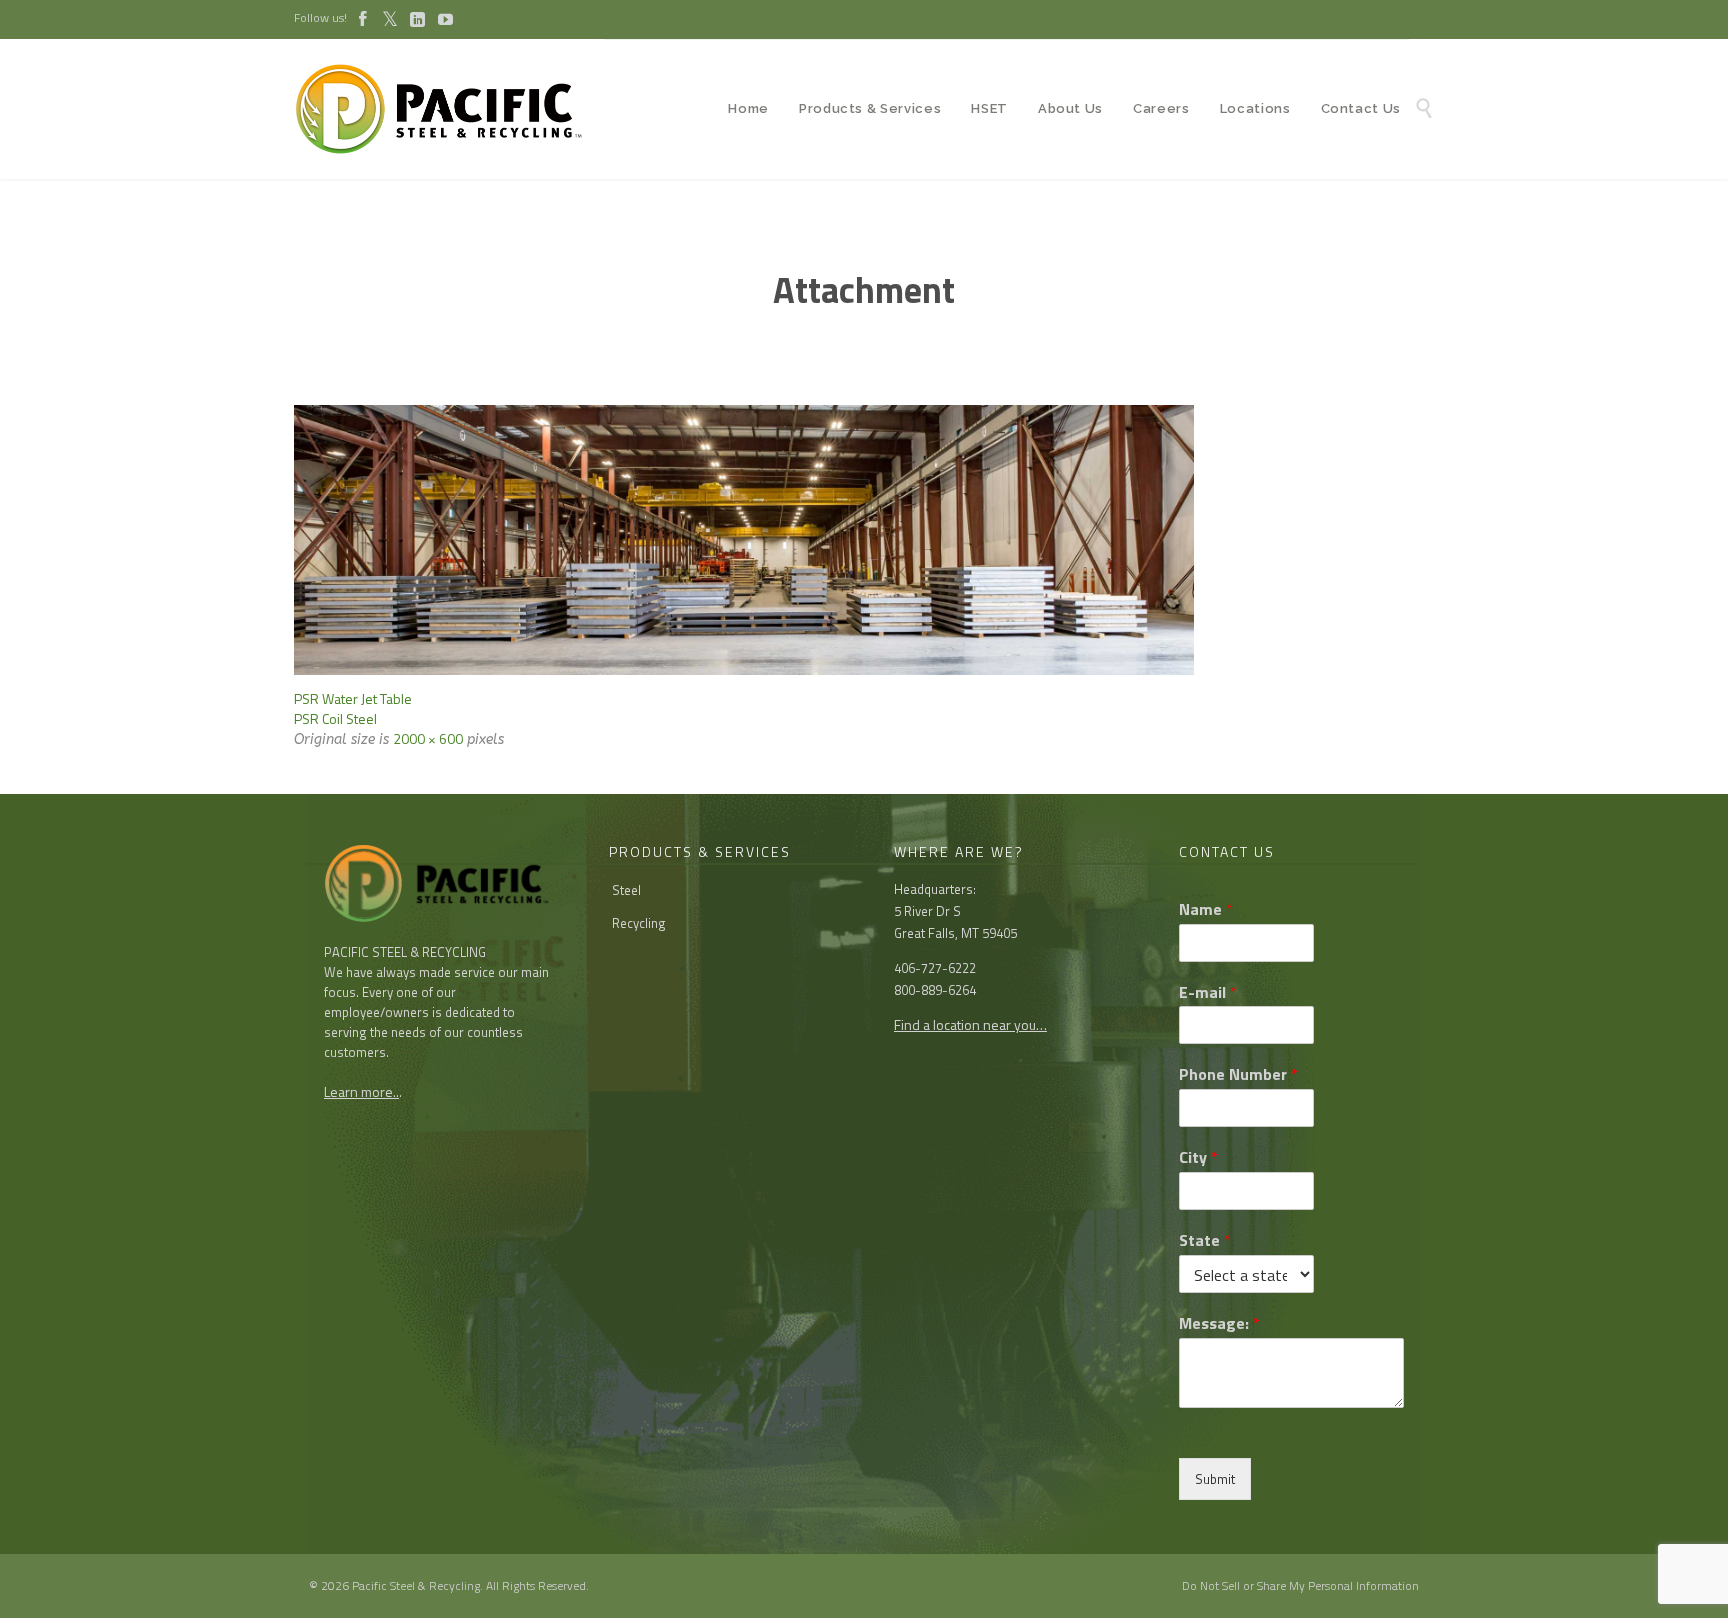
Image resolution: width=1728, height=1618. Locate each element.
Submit (1215, 1479)
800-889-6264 (935, 990)
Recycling (639, 923)
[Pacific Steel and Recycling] (449, 109)
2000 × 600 (428, 738)
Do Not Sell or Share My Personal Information (1300, 1585)
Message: (1219, 1323)
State (1205, 1240)
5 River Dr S (927, 911)
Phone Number (1238, 1074)
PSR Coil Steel (335, 718)
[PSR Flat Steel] (864, 540)
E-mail (1208, 992)
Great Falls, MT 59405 (955, 933)
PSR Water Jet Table (353, 698)
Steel (626, 890)
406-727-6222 (935, 968)
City (1198, 1157)
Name (1206, 909)
